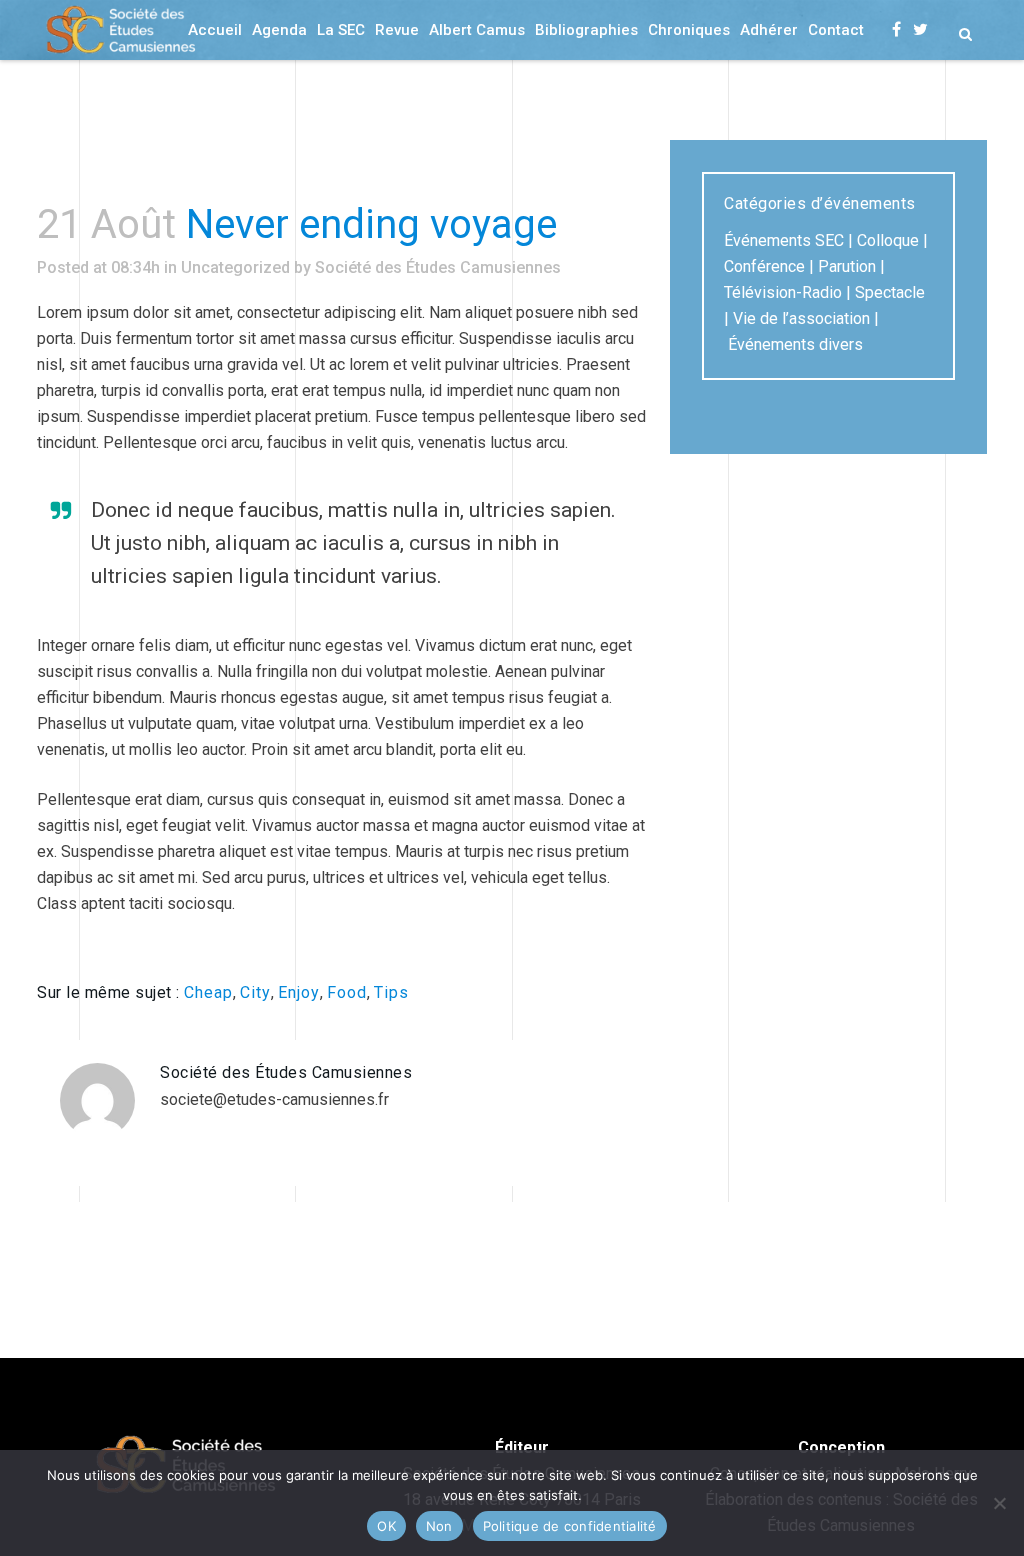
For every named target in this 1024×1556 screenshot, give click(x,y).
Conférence (764, 266)
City (255, 992)
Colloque (888, 240)
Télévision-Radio (783, 292)
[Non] (999, 1503)
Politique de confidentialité (570, 1526)
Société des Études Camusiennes (438, 267)
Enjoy (299, 992)
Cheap (208, 992)
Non (439, 1526)
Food (347, 992)
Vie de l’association (801, 318)
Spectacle (890, 292)
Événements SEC (784, 240)
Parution (847, 266)
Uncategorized (235, 267)
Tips (391, 992)
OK (386, 1526)
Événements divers (795, 344)
